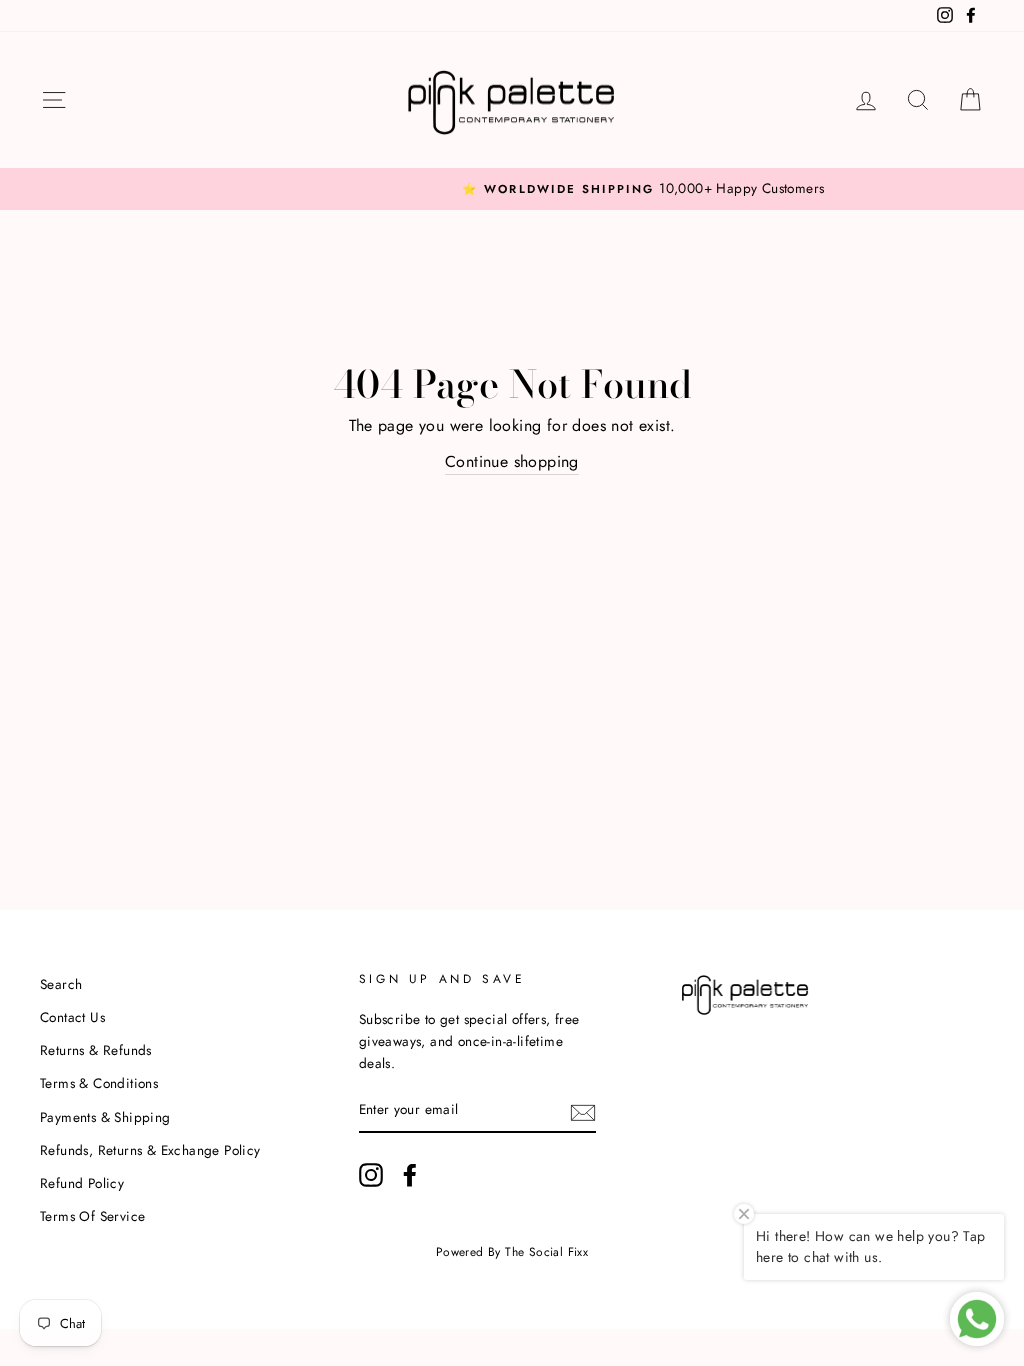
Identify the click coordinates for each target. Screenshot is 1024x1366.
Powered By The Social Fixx (512, 1252)
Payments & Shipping (105, 1117)
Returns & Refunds (96, 1050)
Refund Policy (82, 1183)
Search (61, 984)
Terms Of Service (92, 1216)
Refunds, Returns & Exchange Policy (150, 1150)
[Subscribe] (583, 1111)
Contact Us (72, 1017)
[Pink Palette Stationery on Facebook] (410, 1175)
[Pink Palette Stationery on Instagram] (371, 1175)
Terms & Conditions (99, 1083)
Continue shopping (512, 461)
